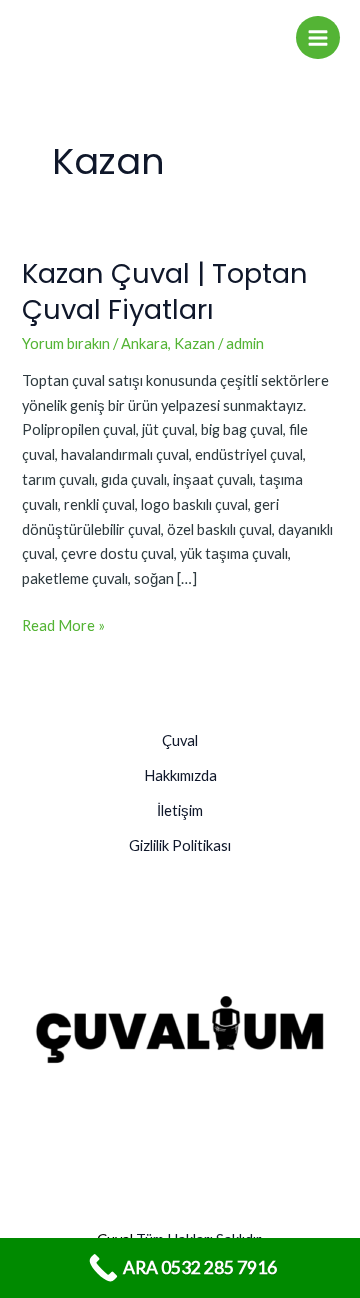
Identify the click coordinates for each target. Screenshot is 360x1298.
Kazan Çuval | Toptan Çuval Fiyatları (165, 291)
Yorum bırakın (66, 343)
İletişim (180, 810)
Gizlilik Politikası (180, 845)
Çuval (180, 740)
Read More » (63, 624)
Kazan (194, 343)
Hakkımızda (180, 775)
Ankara (144, 343)
